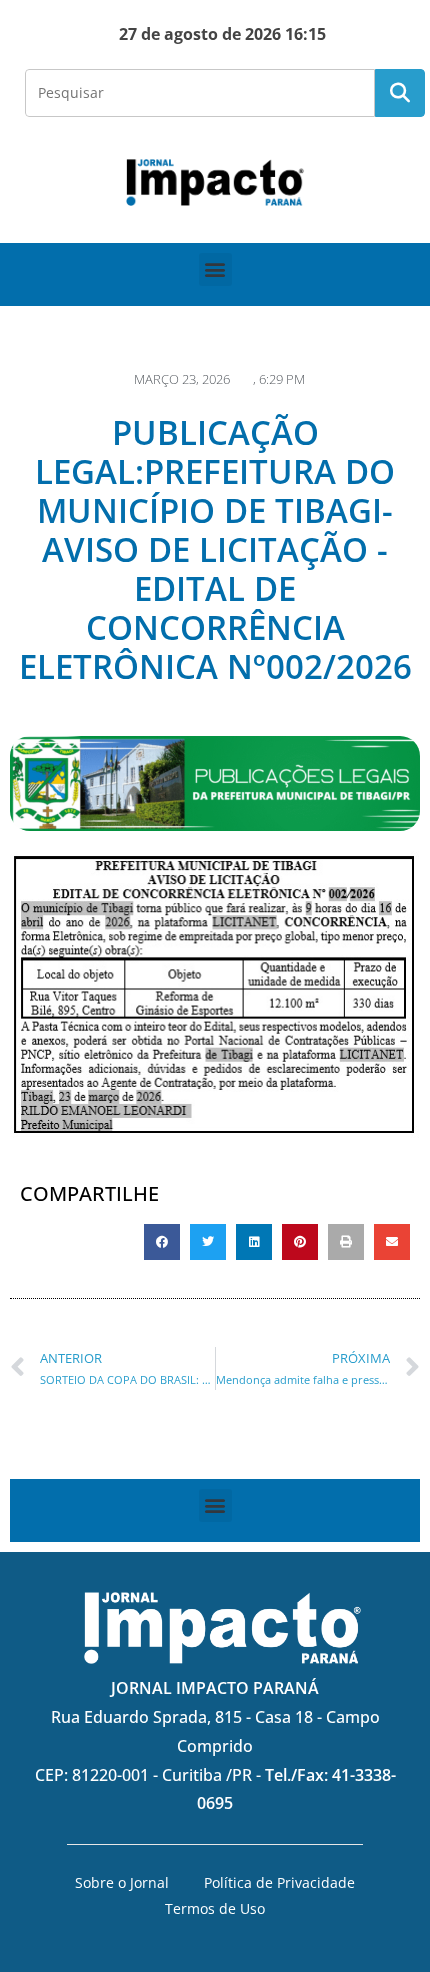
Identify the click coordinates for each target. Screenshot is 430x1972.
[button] (215, 269)
